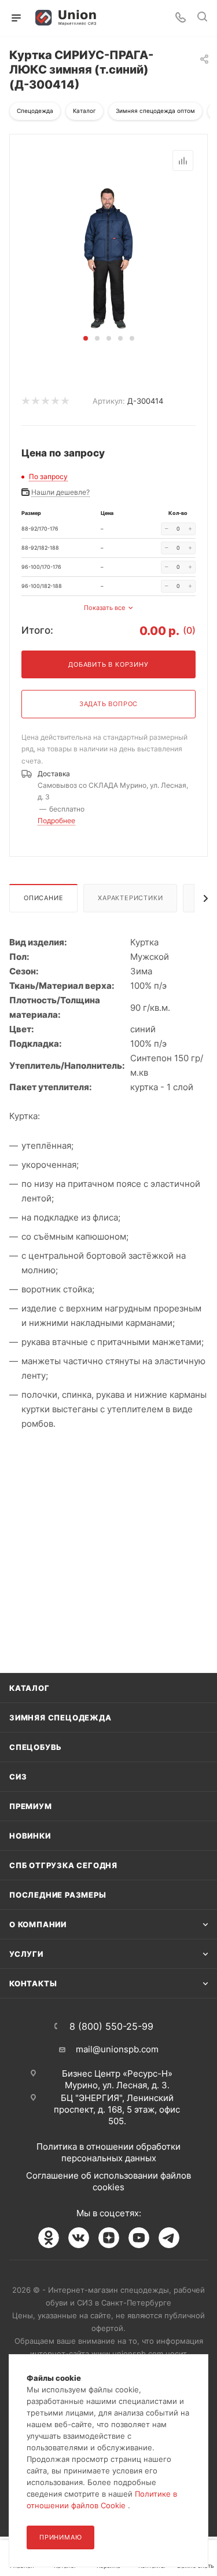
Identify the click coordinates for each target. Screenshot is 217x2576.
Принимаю (60, 2537)
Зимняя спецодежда (60, 1718)
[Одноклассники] (49, 2238)
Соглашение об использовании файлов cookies (108, 2181)
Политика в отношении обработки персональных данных (108, 2152)
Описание (43, 898)
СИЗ (18, 1777)
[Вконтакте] (79, 2238)
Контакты (33, 1983)
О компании (38, 1924)
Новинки (30, 1836)
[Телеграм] (169, 2238)
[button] (86, 338)
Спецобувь (36, 1747)
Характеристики (130, 898)
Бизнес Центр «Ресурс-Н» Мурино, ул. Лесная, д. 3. (117, 2079)
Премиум (31, 1806)
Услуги (26, 1954)
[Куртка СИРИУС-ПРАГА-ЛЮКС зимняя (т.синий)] (108, 257)
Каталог (30, 1688)
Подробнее (56, 821)
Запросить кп (209, 94)
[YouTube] (139, 2238)
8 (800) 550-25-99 (111, 2026)
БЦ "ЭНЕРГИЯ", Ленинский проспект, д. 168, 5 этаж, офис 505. (117, 2109)
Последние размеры (58, 1895)
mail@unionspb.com (117, 2049)
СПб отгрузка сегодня (63, 1865)
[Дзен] (109, 2238)
